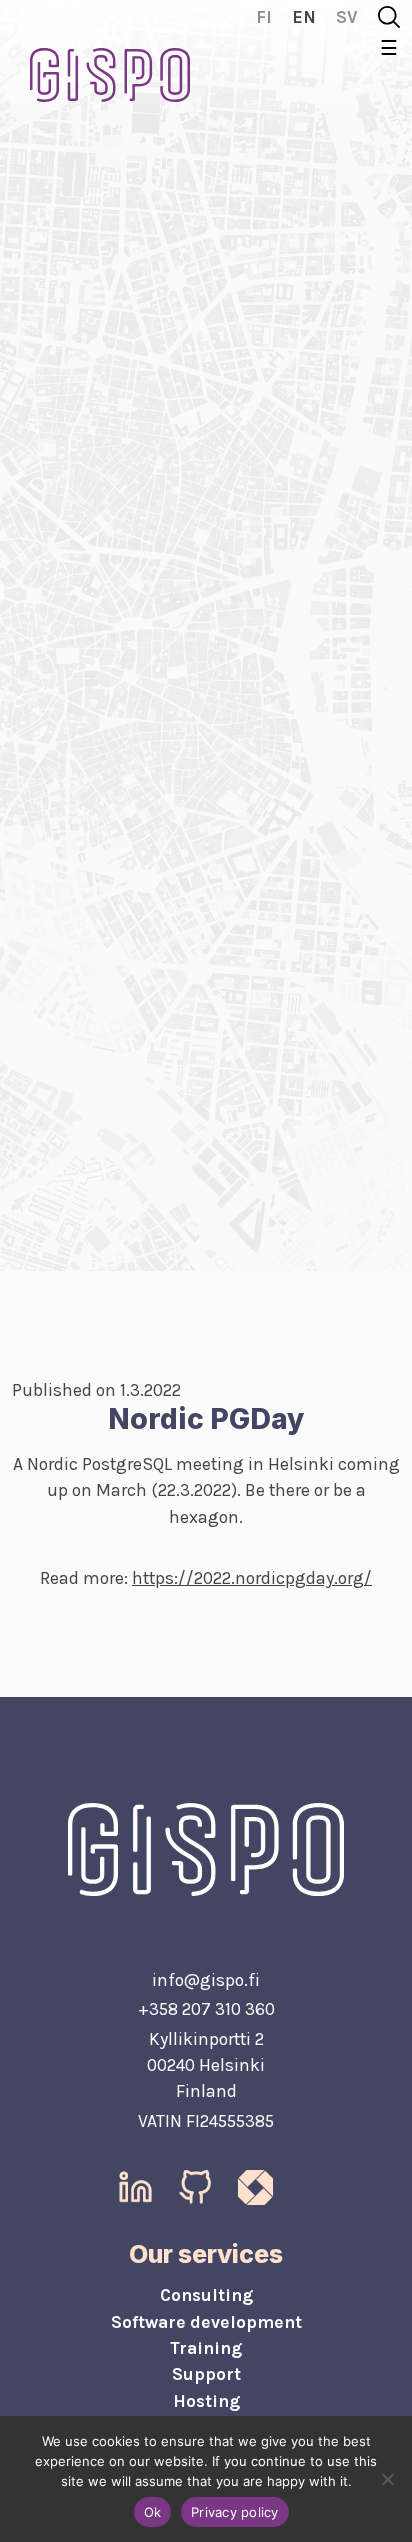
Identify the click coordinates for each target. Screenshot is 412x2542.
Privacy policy (235, 2512)
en (304, 17)
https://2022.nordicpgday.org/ (252, 1578)
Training (206, 2348)
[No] (387, 2479)
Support (206, 2374)
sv (347, 17)
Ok (153, 2512)
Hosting (206, 2401)
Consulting (206, 2295)
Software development (206, 2322)
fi (264, 17)
